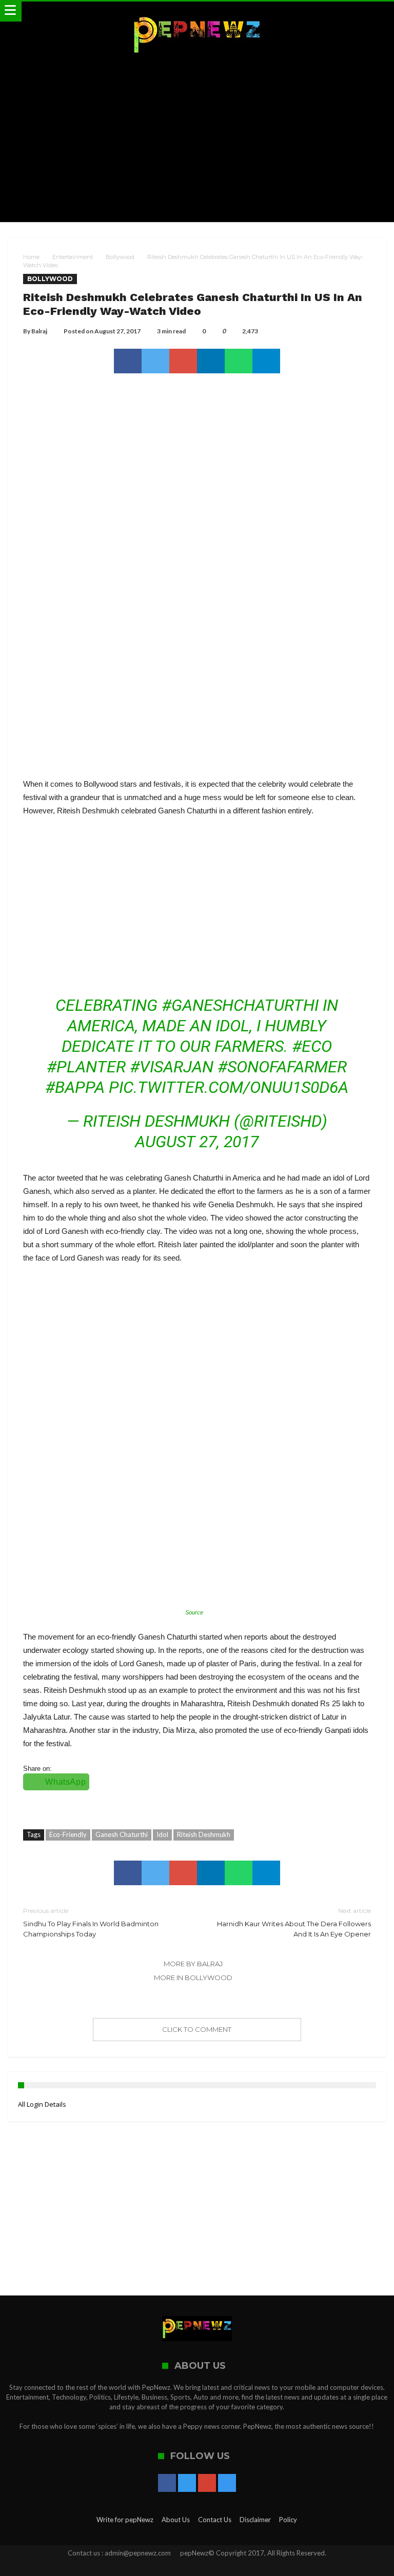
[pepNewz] (197, 12)
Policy (288, 2520)
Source (194, 1612)
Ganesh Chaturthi (122, 1834)
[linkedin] (211, 361)
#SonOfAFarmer (282, 1067)
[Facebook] (167, 2484)
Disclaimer (255, 2520)
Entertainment (73, 257)
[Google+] (207, 2484)
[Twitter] (187, 2484)
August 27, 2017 (197, 1142)
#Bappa (75, 1087)
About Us (176, 2520)
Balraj (39, 331)
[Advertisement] (197, 140)
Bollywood (120, 257)
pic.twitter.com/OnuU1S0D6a (229, 1087)
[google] (183, 361)
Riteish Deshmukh (204, 1834)
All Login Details (42, 2104)
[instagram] (227, 2484)
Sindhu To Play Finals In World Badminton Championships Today (91, 1922)
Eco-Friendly (68, 1834)
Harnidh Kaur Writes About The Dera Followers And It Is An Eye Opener (294, 1922)
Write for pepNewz (125, 2520)
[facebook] (128, 361)
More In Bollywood (193, 1978)
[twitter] (155, 361)
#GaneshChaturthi (240, 1005)
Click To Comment (197, 2029)
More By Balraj (193, 1964)
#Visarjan (172, 1067)
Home (31, 257)
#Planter (86, 1067)
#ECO (312, 1046)
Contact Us (215, 2520)
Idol (162, 1834)
